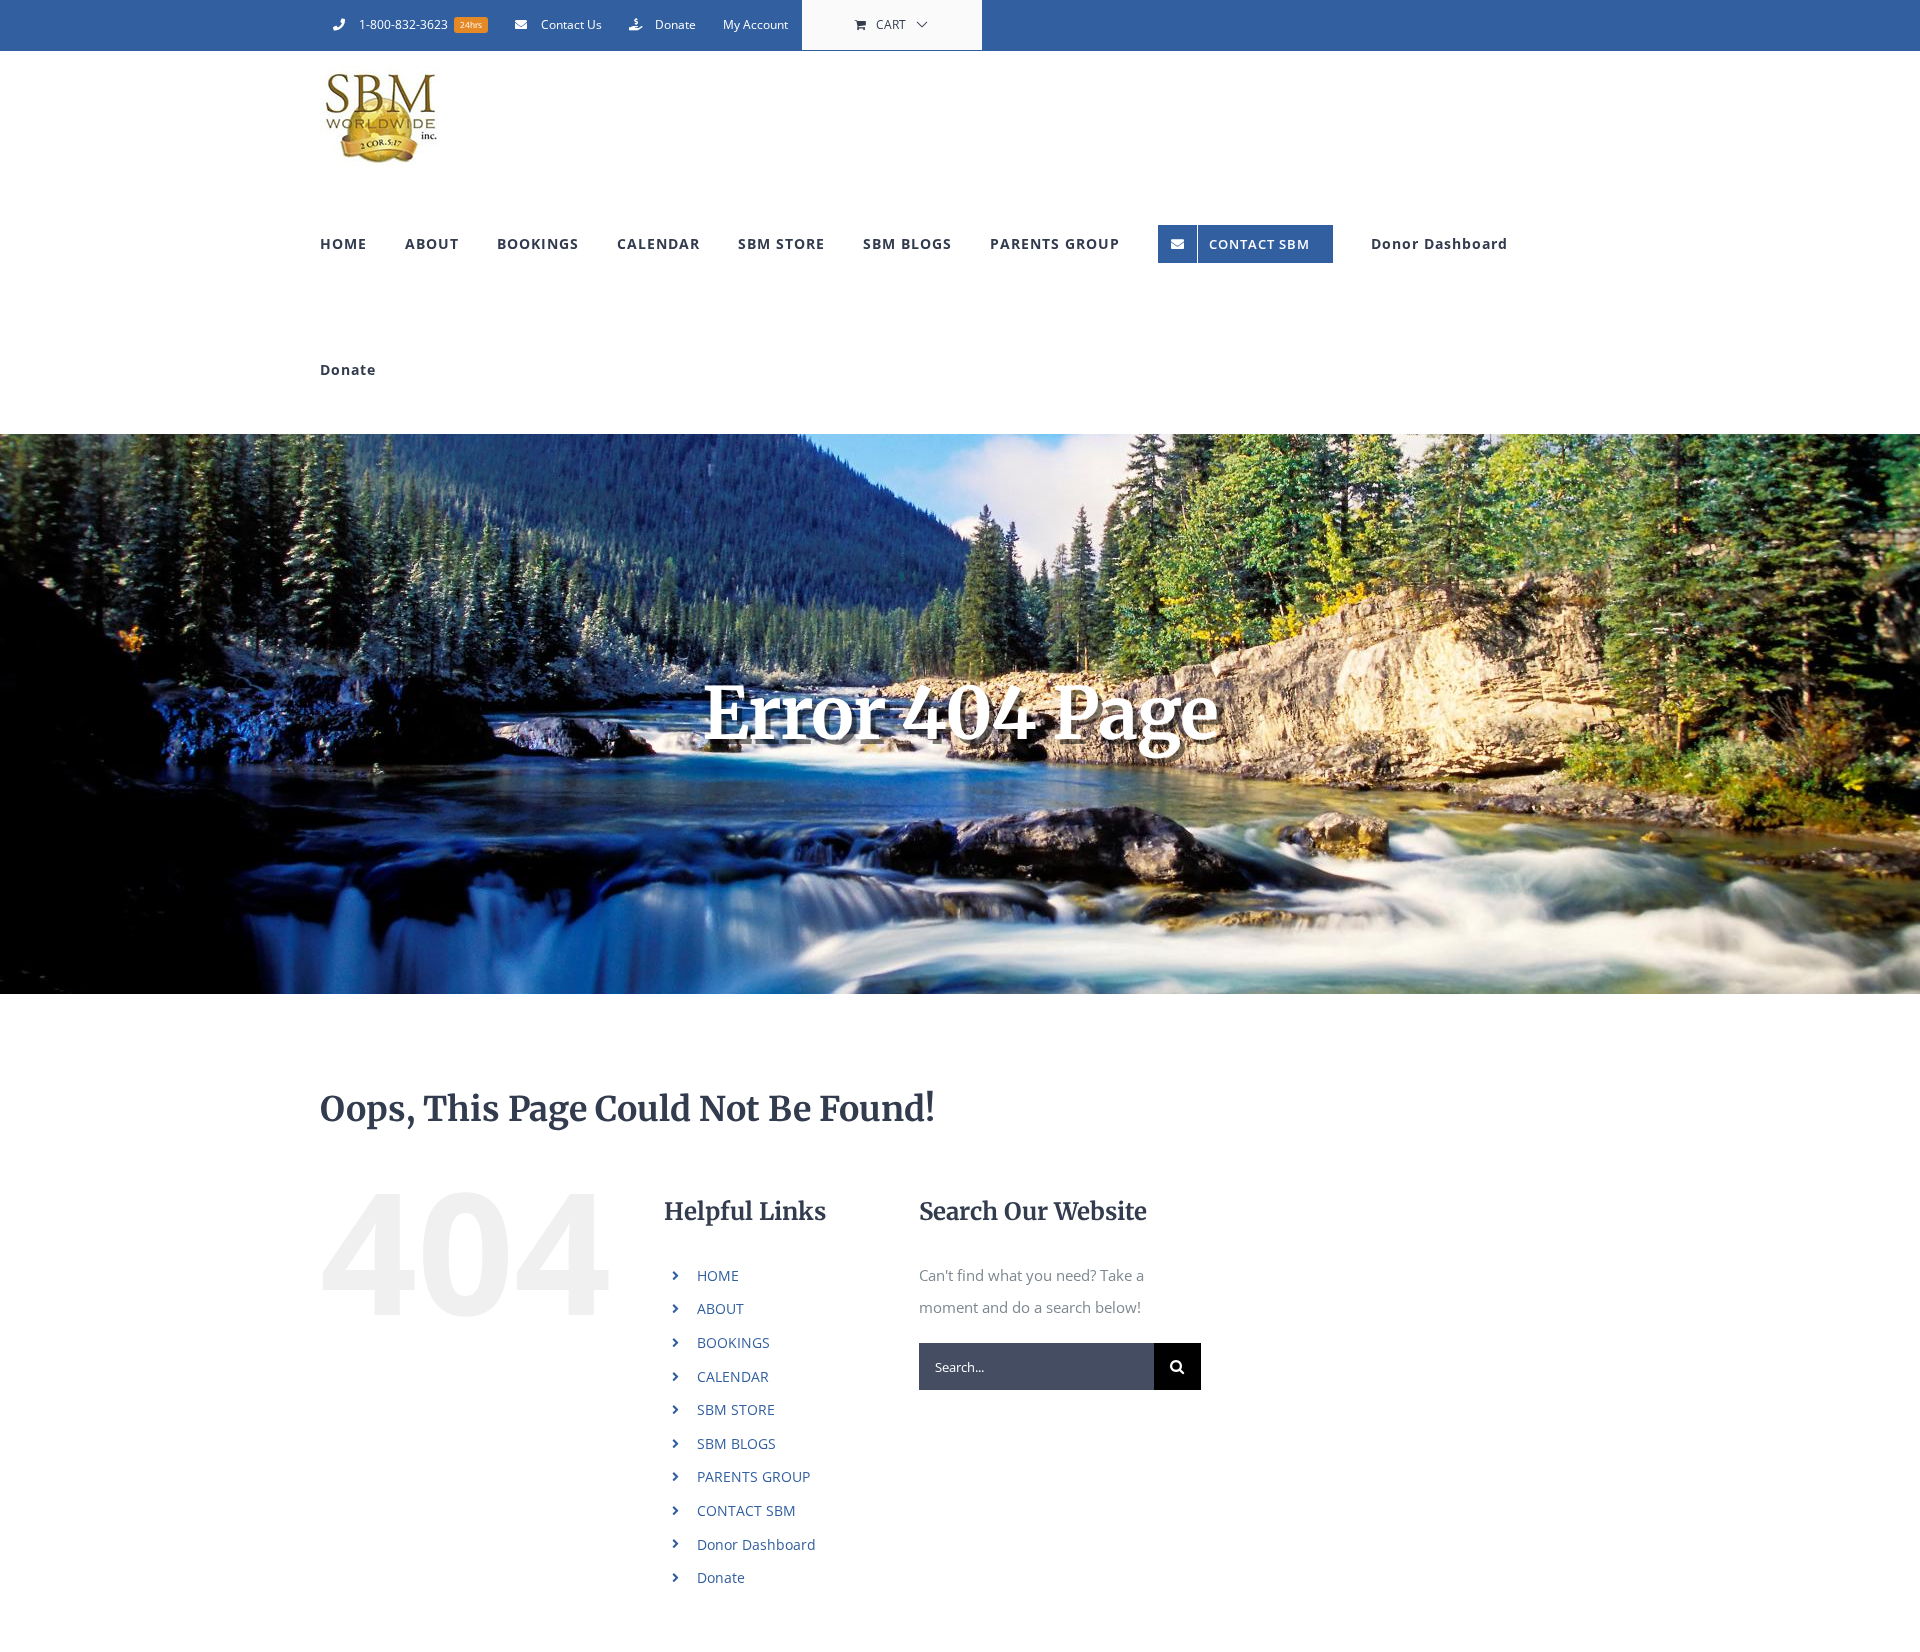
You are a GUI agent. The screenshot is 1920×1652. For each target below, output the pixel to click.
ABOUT (720, 1308)
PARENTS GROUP (753, 1476)
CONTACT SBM (746, 1510)
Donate (721, 1577)
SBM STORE (736, 1409)
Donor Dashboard (756, 1544)
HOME (718, 1275)
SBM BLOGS (736, 1443)
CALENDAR (733, 1376)
